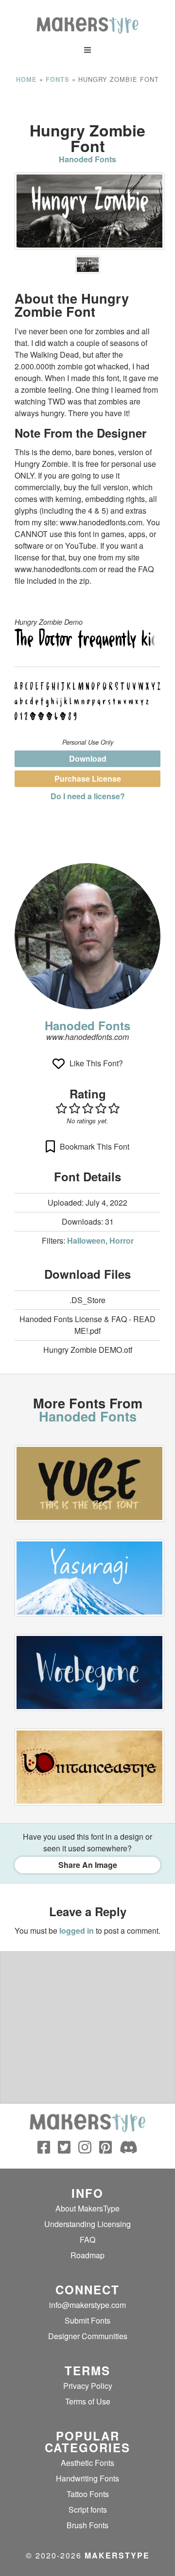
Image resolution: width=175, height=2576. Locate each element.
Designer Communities (88, 2336)
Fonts (58, 79)
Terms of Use (88, 2401)
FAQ (87, 2240)
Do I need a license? (88, 796)
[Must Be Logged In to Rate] (87, 1108)
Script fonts (88, 2509)
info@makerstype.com (87, 2305)
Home (26, 79)
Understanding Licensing (87, 2224)
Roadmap (87, 2255)
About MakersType (87, 2208)
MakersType (117, 2555)
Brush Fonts (87, 2525)
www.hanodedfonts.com (87, 1037)
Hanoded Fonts (87, 159)
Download (88, 759)
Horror (122, 1240)
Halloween (86, 1240)
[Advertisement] (87, 103)
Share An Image (88, 1865)
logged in (77, 1931)
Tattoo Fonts (88, 2494)
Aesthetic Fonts (87, 2463)
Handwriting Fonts (87, 2478)
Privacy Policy (88, 2386)
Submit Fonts (87, 2320)
